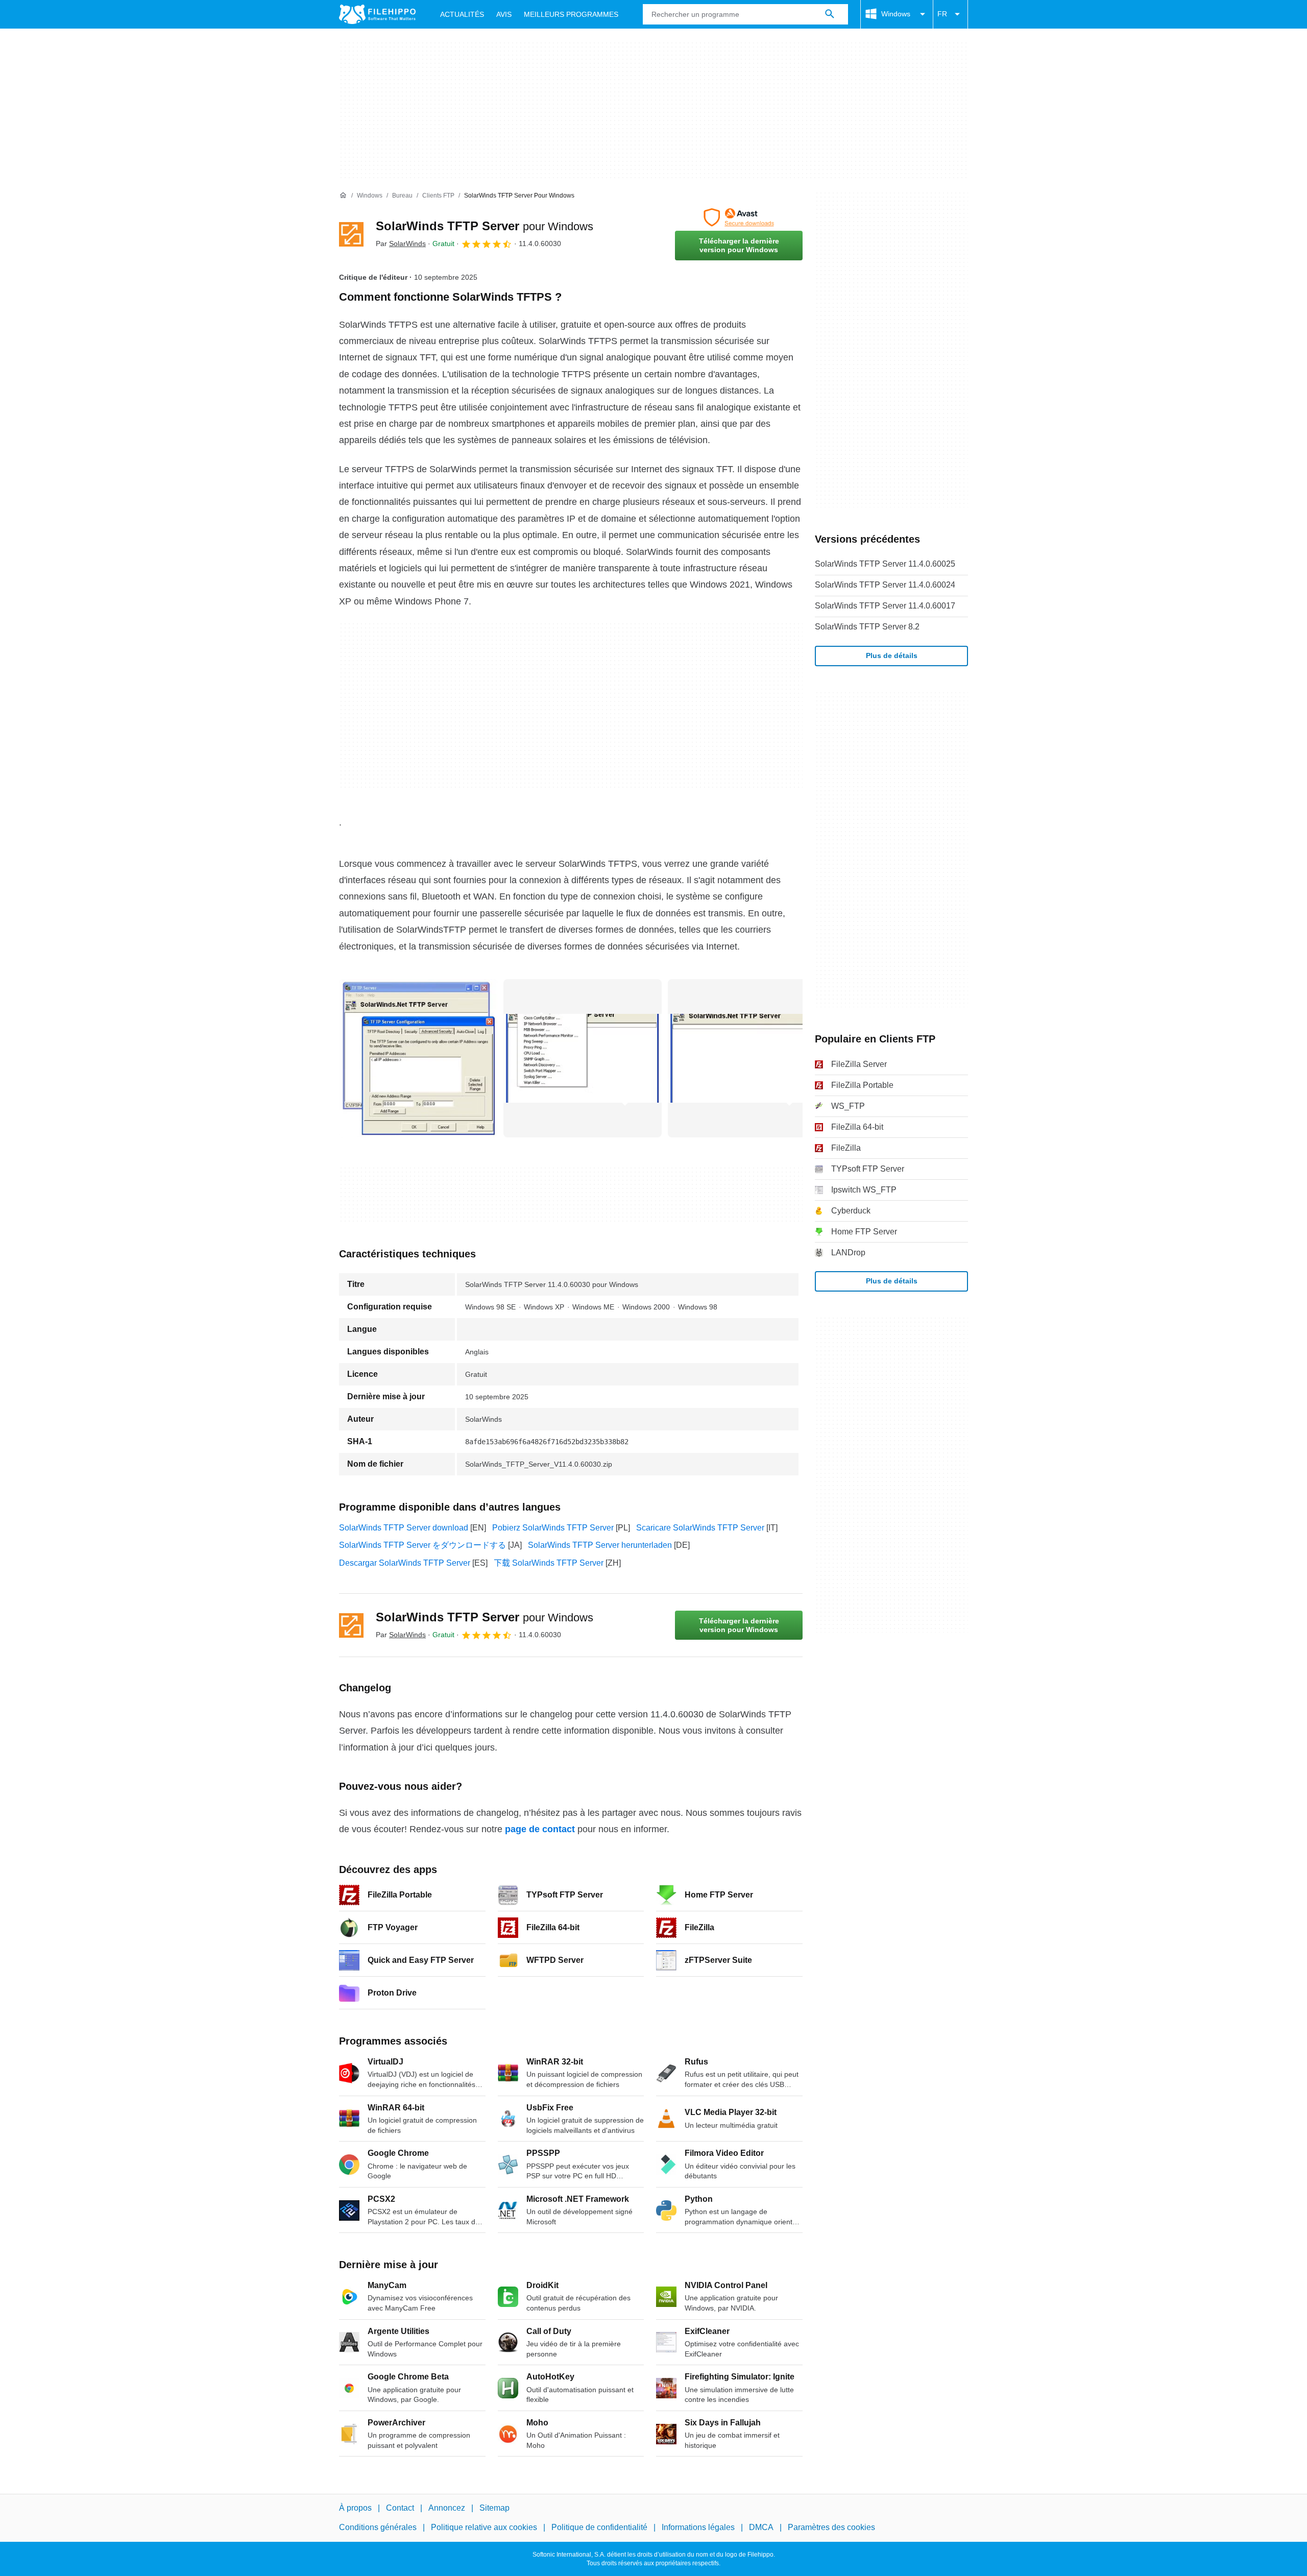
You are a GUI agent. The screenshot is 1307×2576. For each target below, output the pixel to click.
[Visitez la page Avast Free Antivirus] (739, 217)
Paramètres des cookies (831, 2527)
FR (942, 14)
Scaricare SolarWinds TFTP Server (700, 1528)
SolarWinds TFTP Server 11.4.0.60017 (885, 606)
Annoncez (447, 2508)
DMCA (761, 2527)
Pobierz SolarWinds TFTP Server (553, 1528)
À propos (355, 2508)
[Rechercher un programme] (830, 14)
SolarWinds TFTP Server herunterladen (600, 1545)
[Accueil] (343, 196)
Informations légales (698, 2527)
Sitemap (494, 2508)
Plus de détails (892, 655)
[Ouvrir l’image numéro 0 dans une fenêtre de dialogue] (418, 1058)
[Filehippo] (377, 14)
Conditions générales (378, 2527)
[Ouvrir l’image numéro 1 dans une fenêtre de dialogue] (583, 1058)
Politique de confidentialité (599, 2527)
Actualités (462, 14)
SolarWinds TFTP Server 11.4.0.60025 (885, 564)
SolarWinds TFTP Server (485, 226)
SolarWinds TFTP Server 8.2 (867, 627)
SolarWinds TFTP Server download (404, 1528)
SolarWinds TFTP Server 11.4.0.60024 (885, 585)
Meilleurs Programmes (571, 14)
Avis (504, 14)
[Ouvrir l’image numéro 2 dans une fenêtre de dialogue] (747, 1058)
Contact (400, 2508)
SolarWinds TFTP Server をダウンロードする (422, 1545)
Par (401, 244)
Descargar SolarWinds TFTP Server (405, 1563)
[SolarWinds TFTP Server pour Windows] (351, 234)
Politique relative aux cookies (484, 2527)
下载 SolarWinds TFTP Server (549, 1563)
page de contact (540, 1829)
